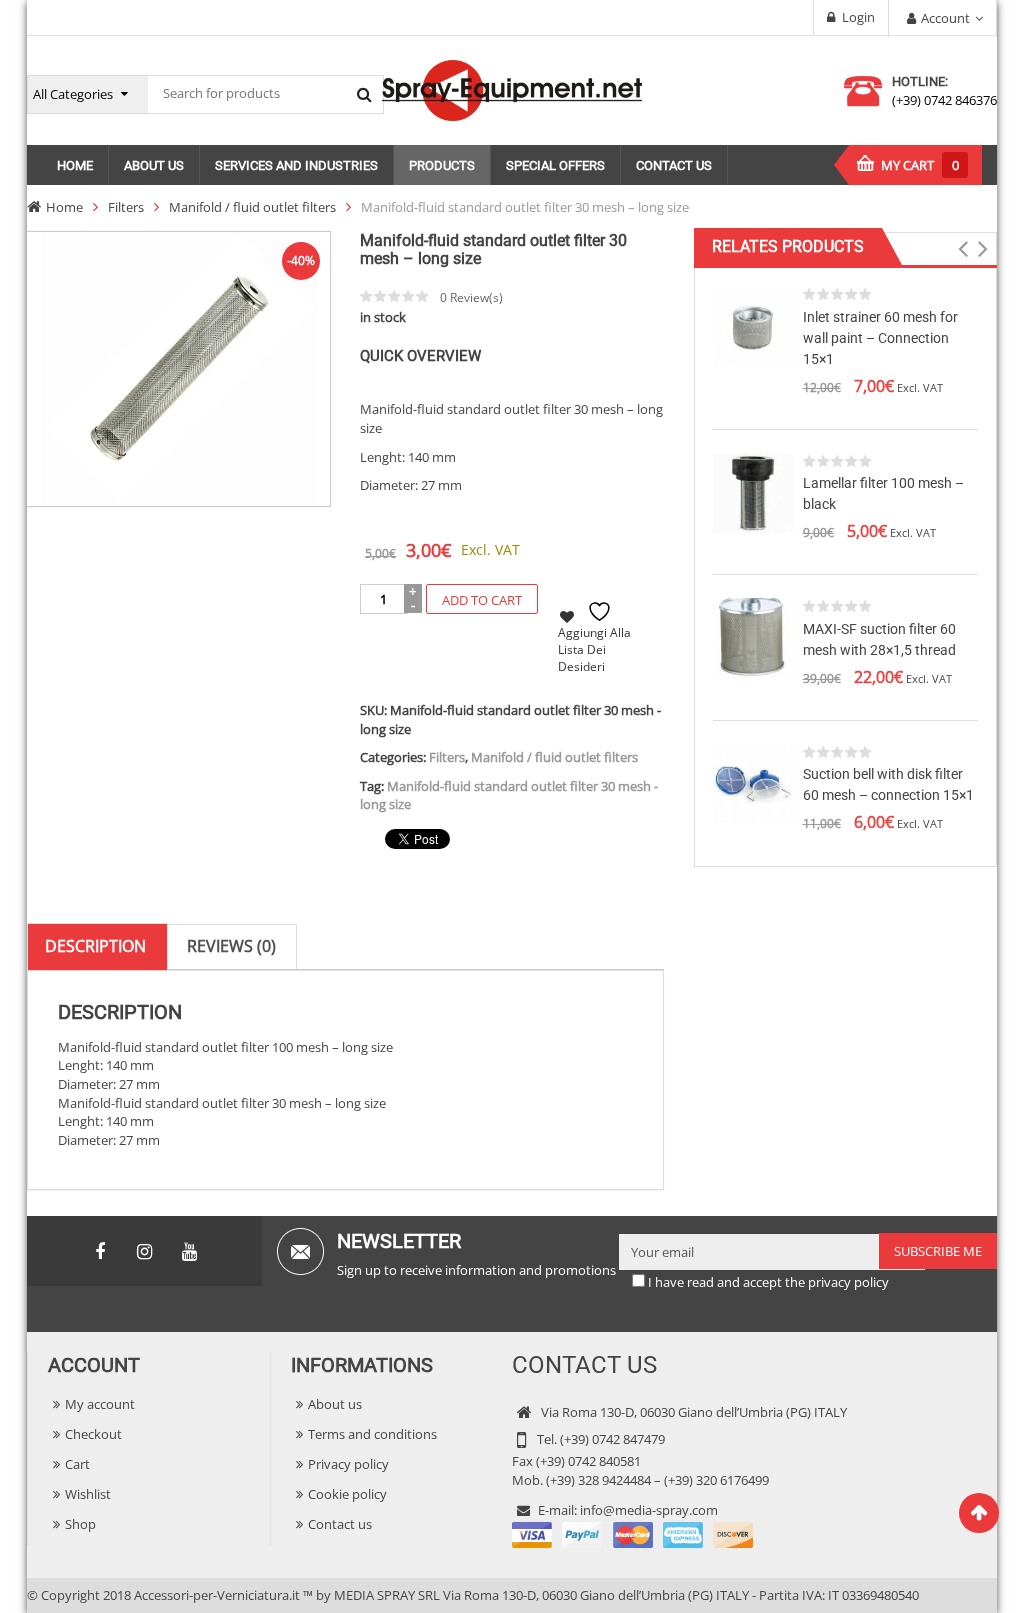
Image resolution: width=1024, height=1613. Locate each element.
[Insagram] (145, 1252)
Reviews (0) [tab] (231, 946)
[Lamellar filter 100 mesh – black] (753, 491)
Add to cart (482, 600)
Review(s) (471, 297)
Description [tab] (95, 946)
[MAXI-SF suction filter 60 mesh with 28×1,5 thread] (753, 637)
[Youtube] (190, 1252)
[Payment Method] (632, 1534)
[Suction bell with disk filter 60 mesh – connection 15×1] (753, 782)
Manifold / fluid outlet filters (252, 207)
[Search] (364, 94)
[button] (963, 249)
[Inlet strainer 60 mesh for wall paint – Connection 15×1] (753, 325)
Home (64, 207)
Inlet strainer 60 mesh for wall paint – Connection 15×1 (880, 338)
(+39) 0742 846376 (944, 100)
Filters (126, 207)
